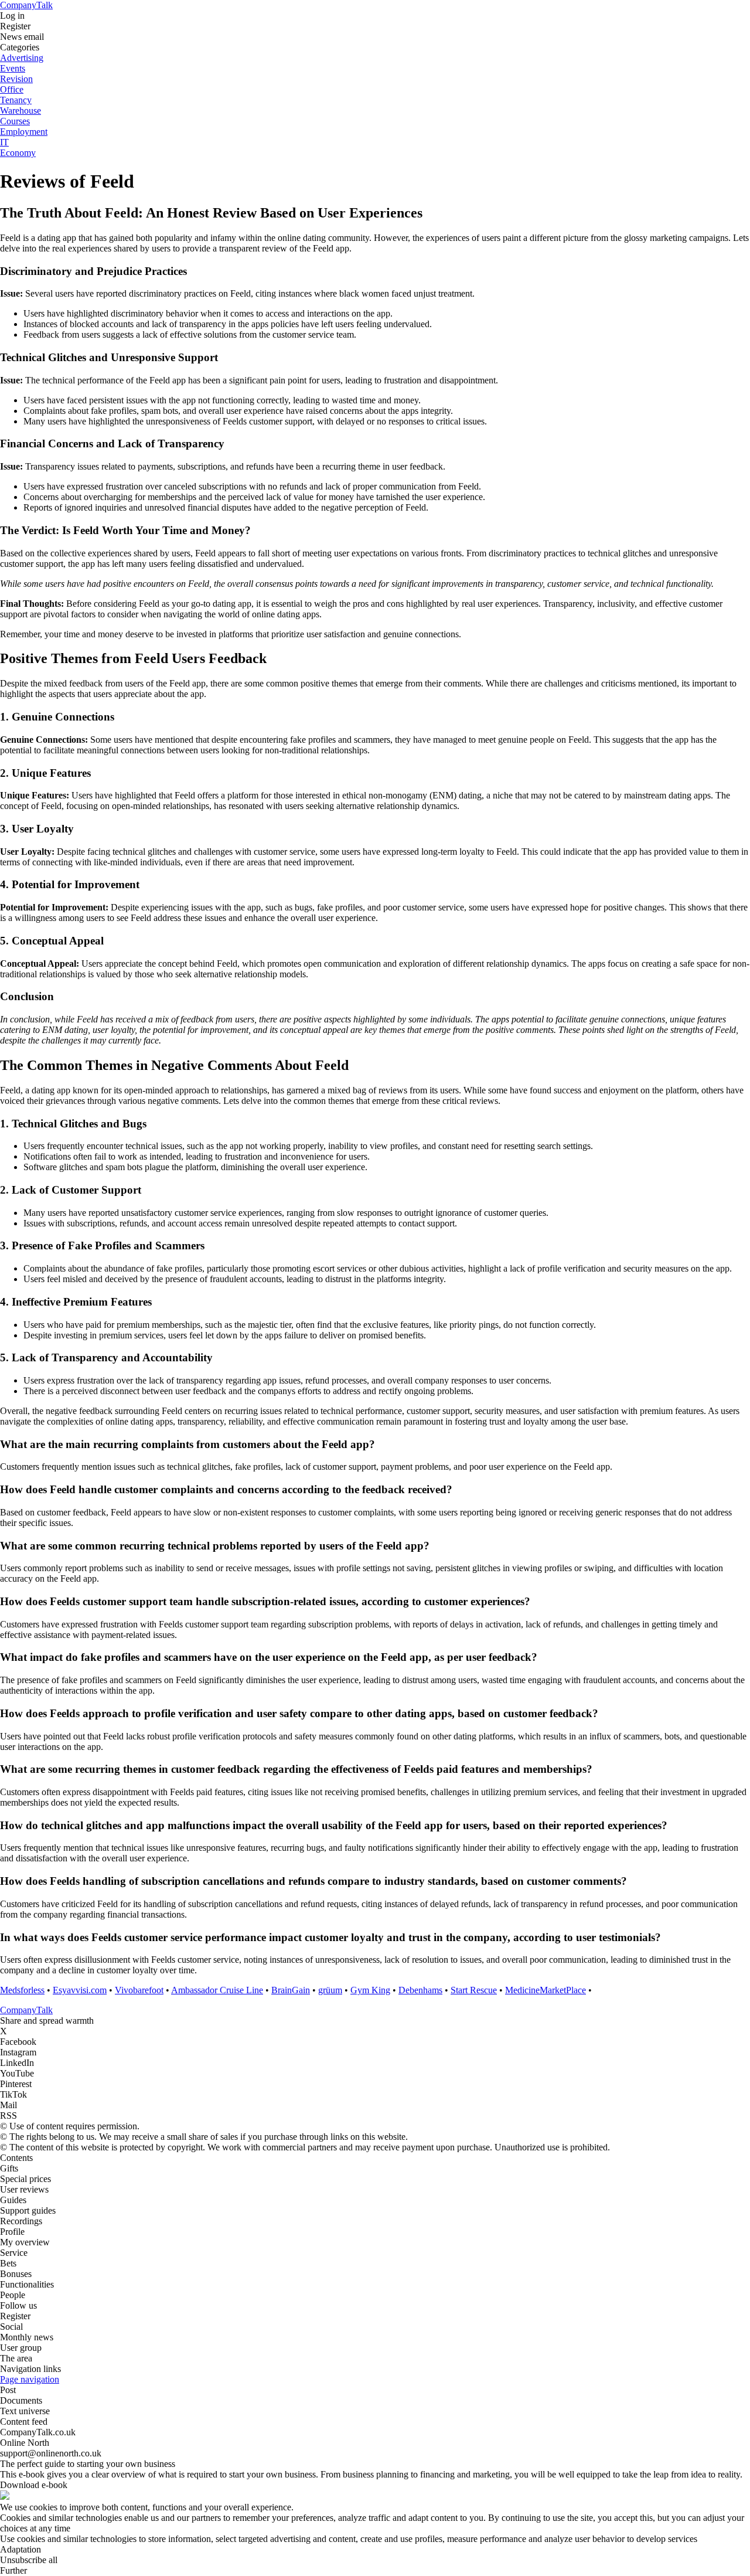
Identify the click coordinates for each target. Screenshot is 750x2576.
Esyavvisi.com (80, 1990)
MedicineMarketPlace (546, 1990)
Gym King (370, 1990)
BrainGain (291, 1990)
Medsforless (22, 1990)
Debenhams (420, 1990)
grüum (330, 1990)
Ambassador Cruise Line (217, 1990)
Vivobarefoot (139, 1990)
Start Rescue (474, 1990)
